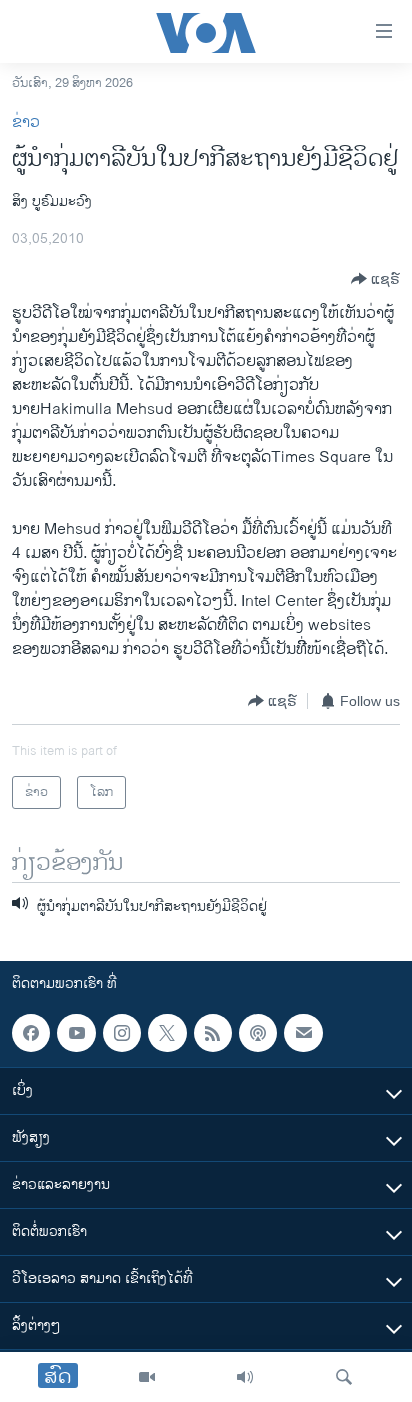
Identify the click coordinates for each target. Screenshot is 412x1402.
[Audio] (245, 1377)
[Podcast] (258, 1033)
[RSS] (213, 1033)
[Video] (147, 1377)
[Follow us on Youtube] (76, 1033)
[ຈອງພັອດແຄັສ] (303, 1033)
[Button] (375, 279)
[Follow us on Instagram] (122, 1033)
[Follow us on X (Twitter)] (167, 1033)
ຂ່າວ (26, 122)
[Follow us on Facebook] (31, 1033)
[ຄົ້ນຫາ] (344, 1377)
